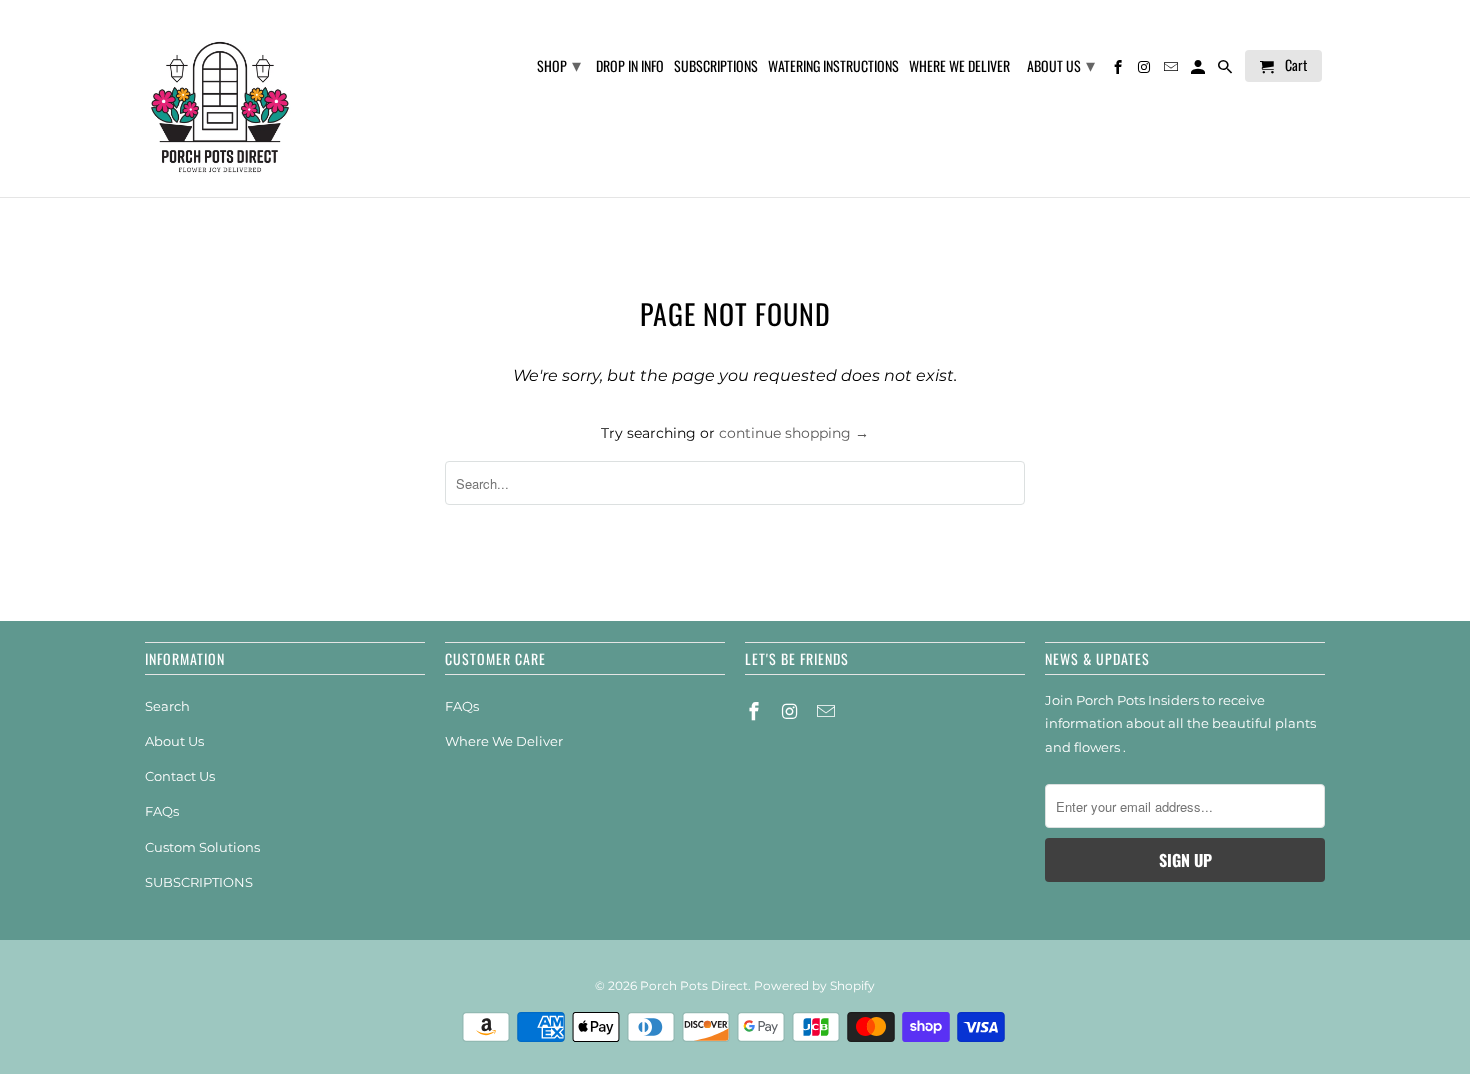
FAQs (162, 811)
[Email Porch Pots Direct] (828, 712)
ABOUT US (1061, 64)
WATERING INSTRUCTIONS (833, 67)
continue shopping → (794, 433)
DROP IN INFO (630, 67)
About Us (174, 741)
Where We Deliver (504, 741)
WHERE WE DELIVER (959, 67)
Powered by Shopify (814, 985)
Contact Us (180, 776)
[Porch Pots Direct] (220, 98)
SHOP (559, 64)
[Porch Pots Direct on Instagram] (792, 712)
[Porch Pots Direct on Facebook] (756, 712)
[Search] (1226, 70)
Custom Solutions (202, 847)
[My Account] (1199, 70)
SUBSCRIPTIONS (199, 882)
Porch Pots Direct (694, 985)
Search (167, 706)
